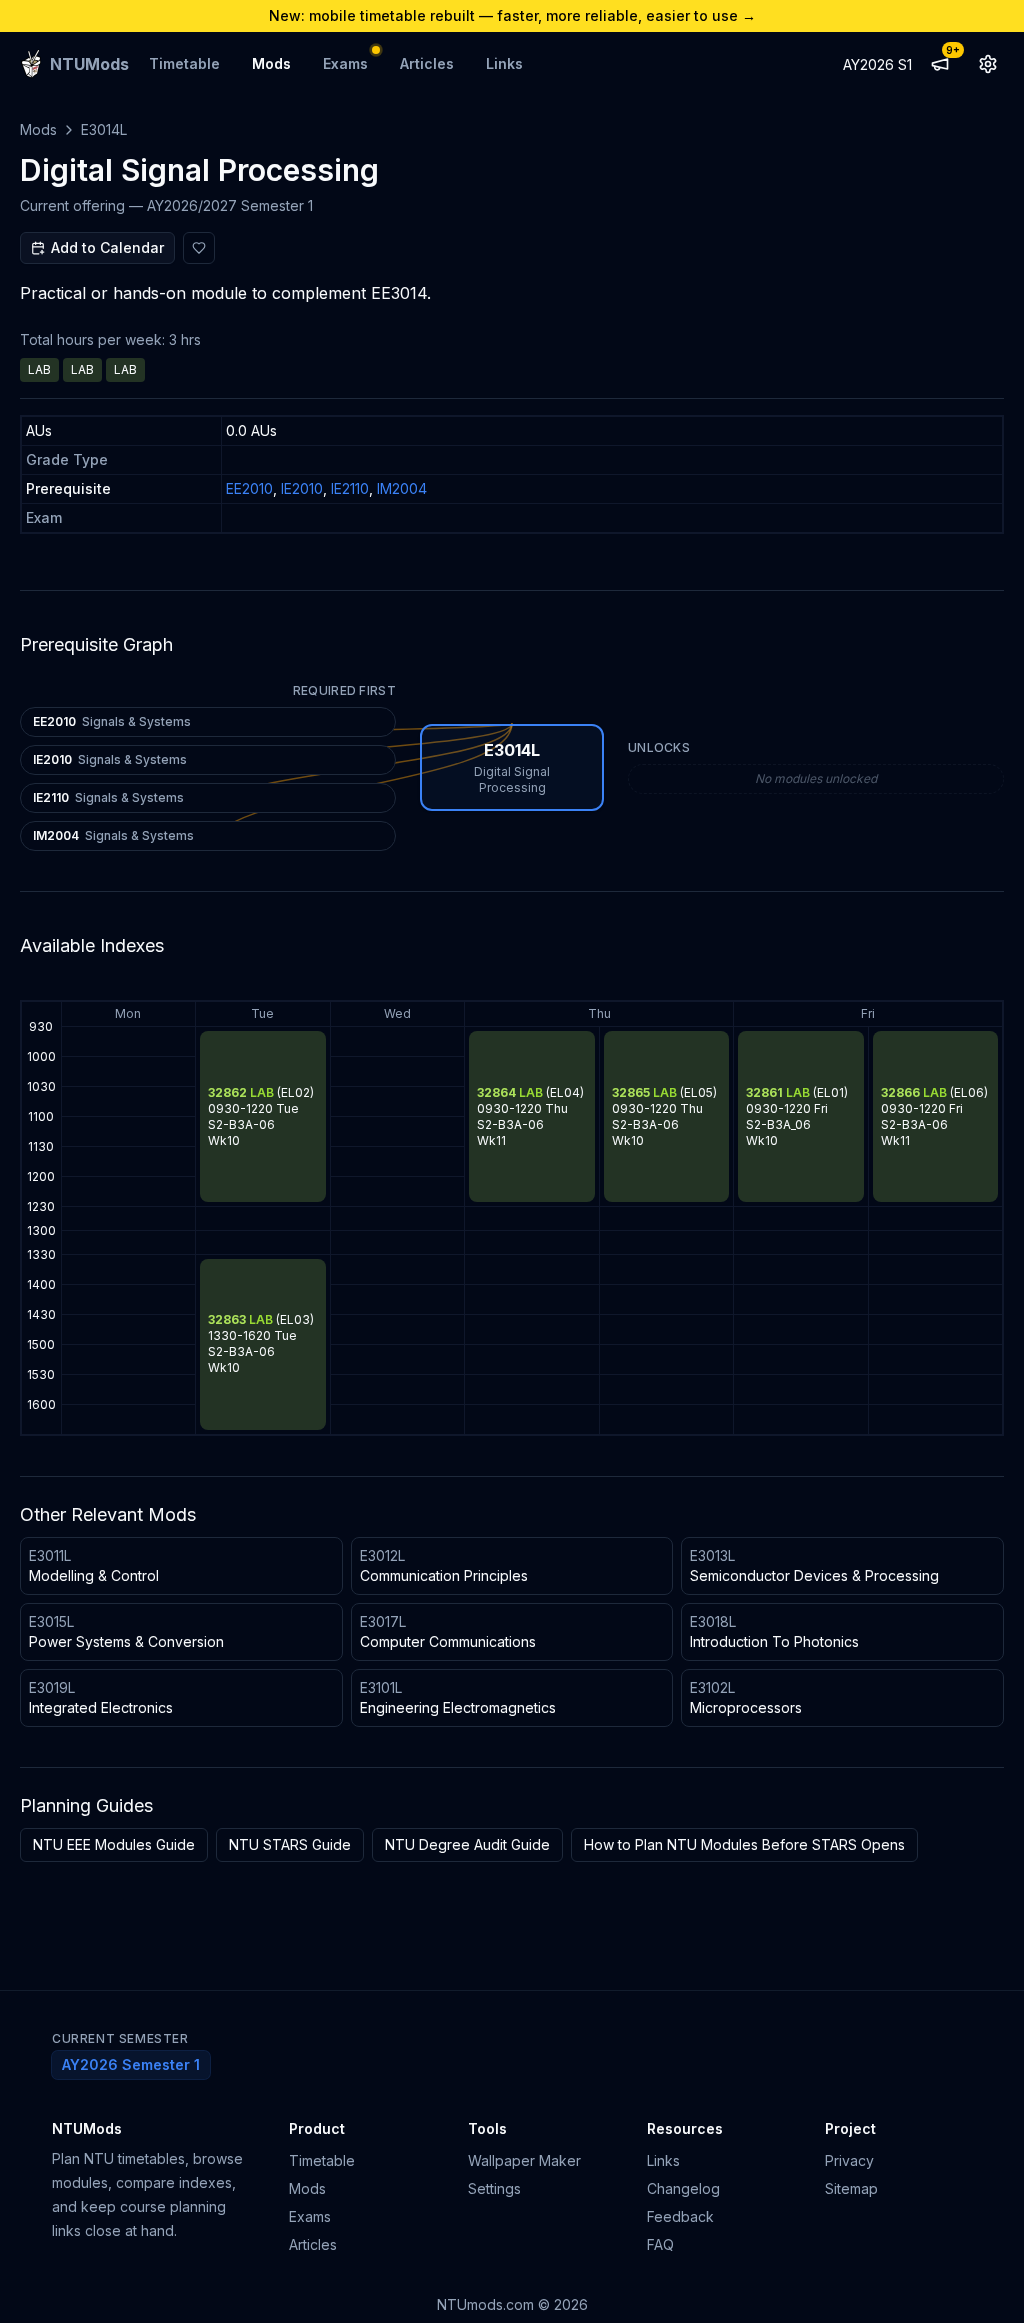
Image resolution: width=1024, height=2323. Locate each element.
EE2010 (249, 488)
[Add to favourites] (199, 248)
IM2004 (402, 488)
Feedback (680, 2216)
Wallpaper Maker (524, 2160)
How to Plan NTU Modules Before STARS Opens (744, 1844)
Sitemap (851, 2188)
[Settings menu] (988, 64)
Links (504, 63)
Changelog (683, 2188)
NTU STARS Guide (290, 1844)
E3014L (104, 129)
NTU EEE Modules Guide (114, 1844)
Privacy (849, 2160)
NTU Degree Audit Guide (467, 1844)
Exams (345, 63)
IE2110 (350, 488)
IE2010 (302, 488)
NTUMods (87, 2128)
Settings (494, 2188)
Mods (271, 63)
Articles (427, 63)
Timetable (184, 63)
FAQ (660, 2244)
